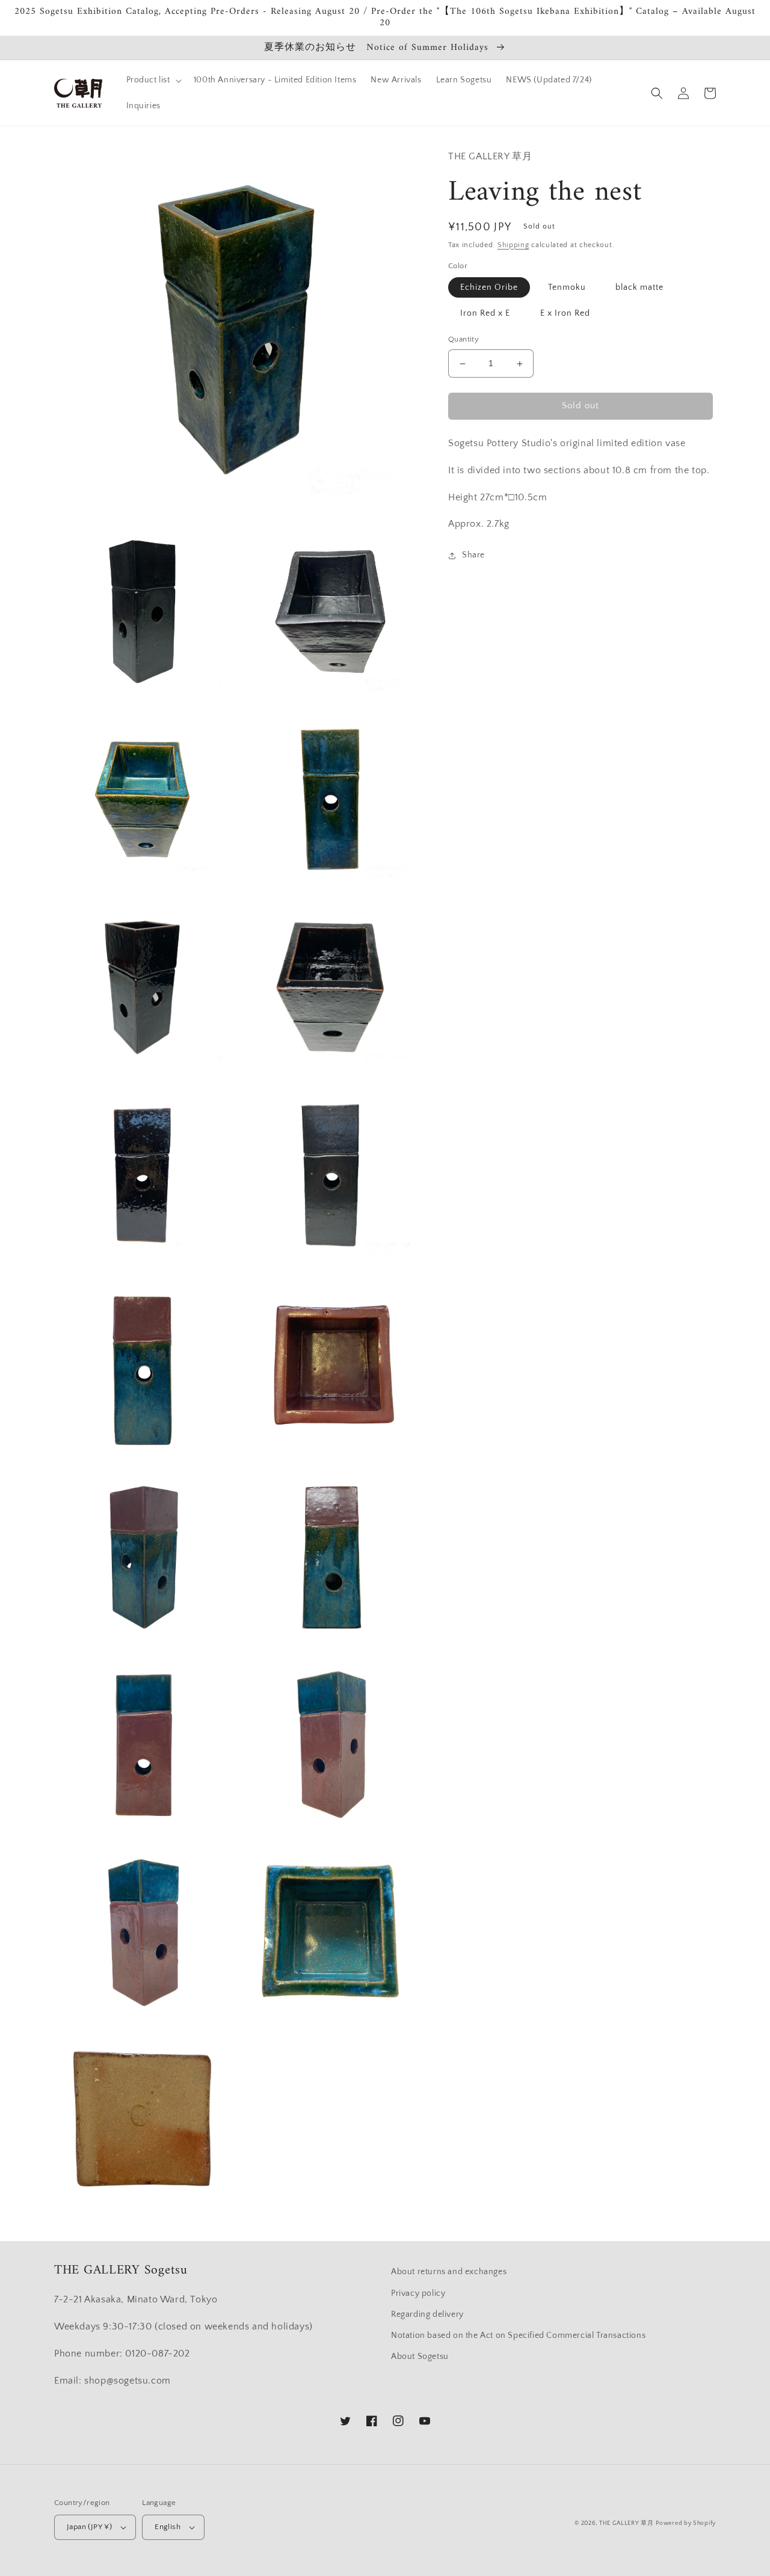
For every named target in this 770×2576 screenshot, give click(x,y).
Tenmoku (567, 288)
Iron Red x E (485, 314)
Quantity (464, 340)
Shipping (513, 245)
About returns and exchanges (449, 2272)
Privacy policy (418, 2293)
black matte (639, 288)
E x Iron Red (565, 314)
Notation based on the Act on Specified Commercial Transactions (518, 2335)
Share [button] (473, 555)
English (168, 2527)
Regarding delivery (427, 2314)
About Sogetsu (420, 2357)
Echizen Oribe (489, 288)
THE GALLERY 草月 (627, 2523)
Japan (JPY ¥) (89, 2527)
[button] (153, 80)
